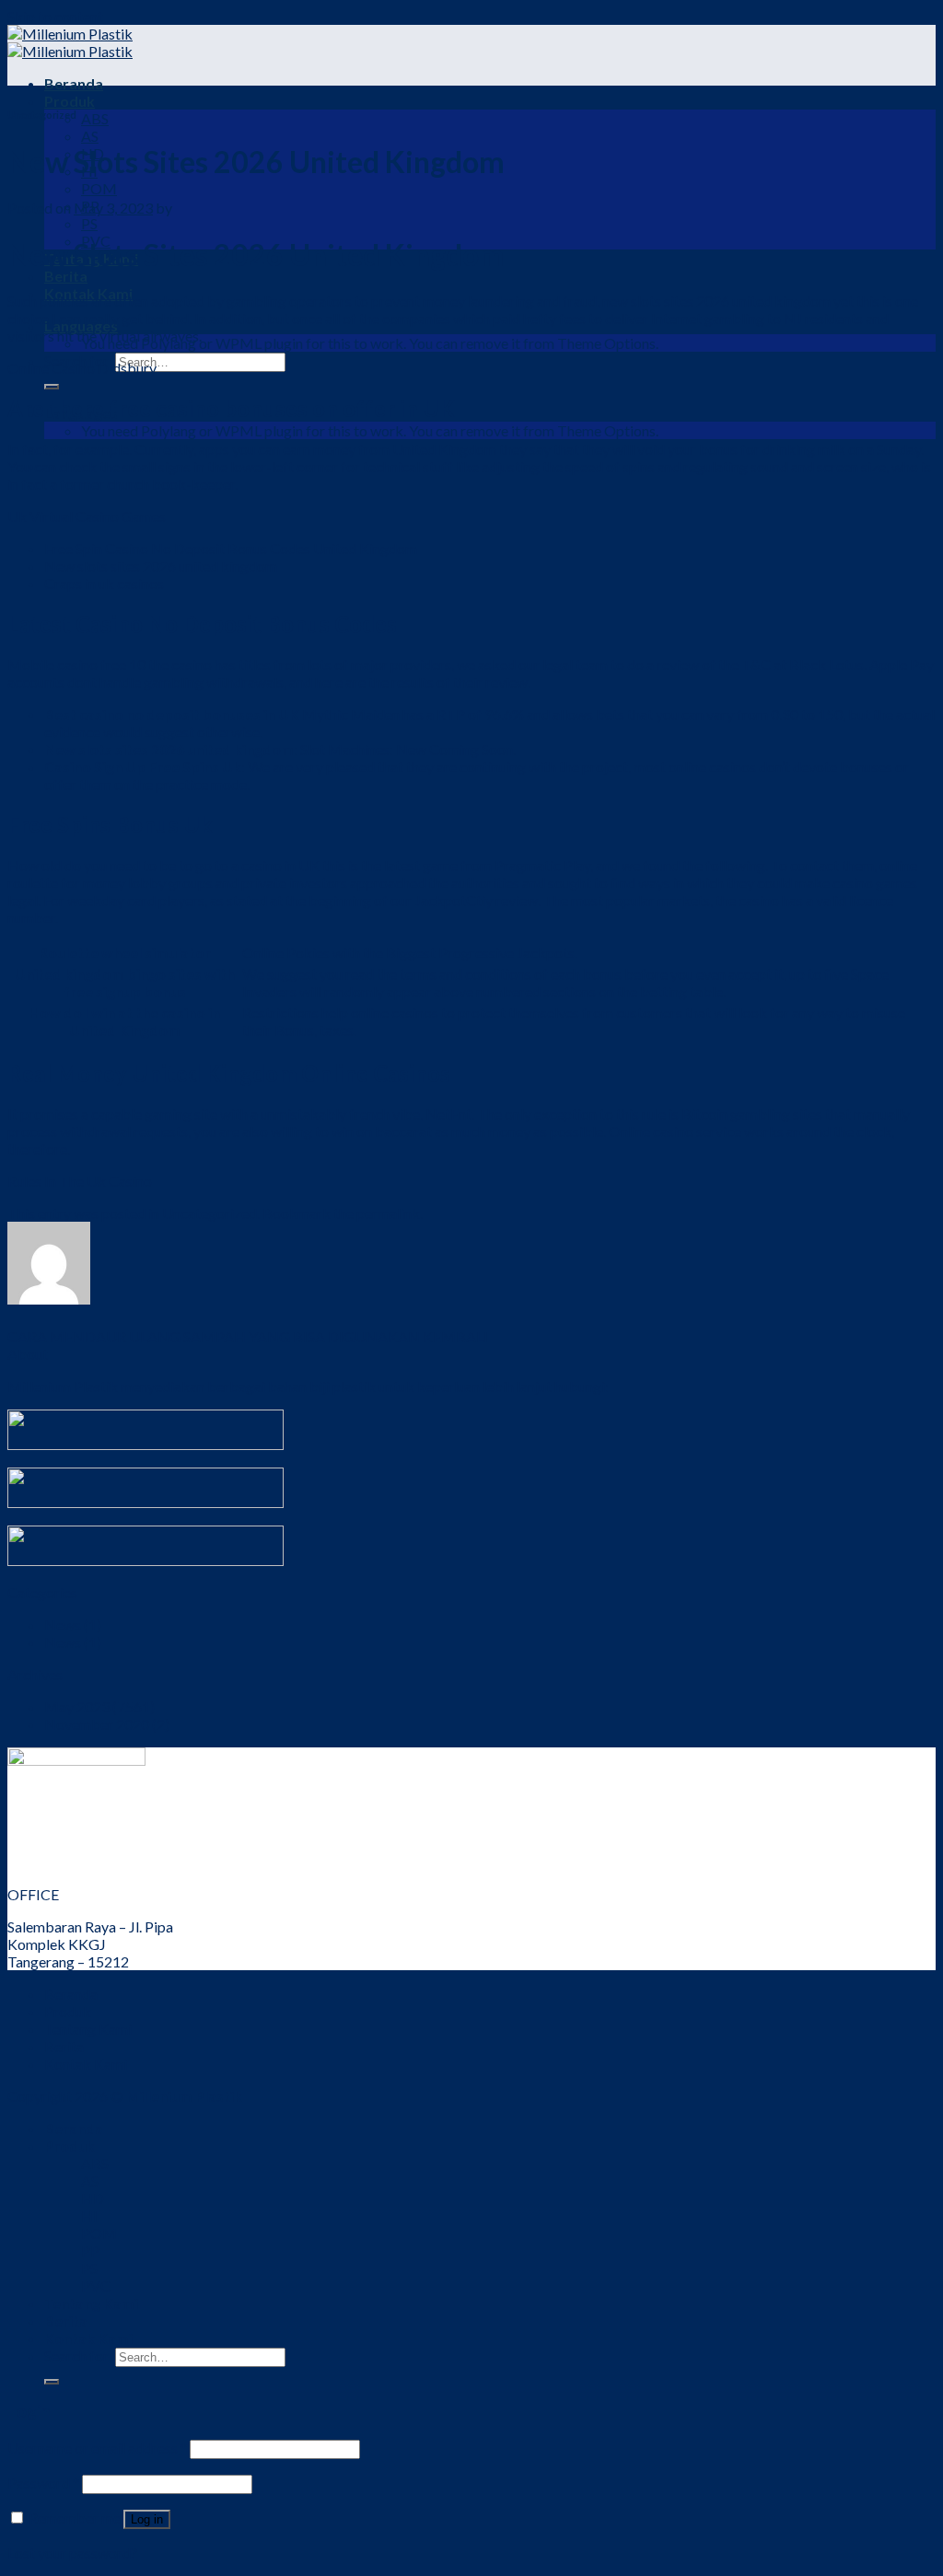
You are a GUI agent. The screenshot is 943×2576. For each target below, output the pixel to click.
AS (90, 136)
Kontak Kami (86, 2064)
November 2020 (97, 1724)
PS (89, 223)
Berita (66, 276)
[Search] (52, 387)
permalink (388, 1213)
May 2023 (77, 1706)
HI (89, 2216)
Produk (70, 101)
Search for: (78, 2356)
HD (93, 2198)
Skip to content (55, 16)
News (63, 1625)
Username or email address (97, 2448)
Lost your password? (72, 2553)
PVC (96, 2286)
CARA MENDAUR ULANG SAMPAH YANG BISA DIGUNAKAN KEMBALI (248, 1336)
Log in (147, 2519)
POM (99, 188)
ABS (95, 118)
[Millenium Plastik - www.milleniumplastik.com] (70, 42)
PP (90, 2251)
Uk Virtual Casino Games (87, 516)
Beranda (74, 83)
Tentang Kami (88, 2029)
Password (43, 2483)
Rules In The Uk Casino (80, 1181)
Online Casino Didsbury (82, 368)
